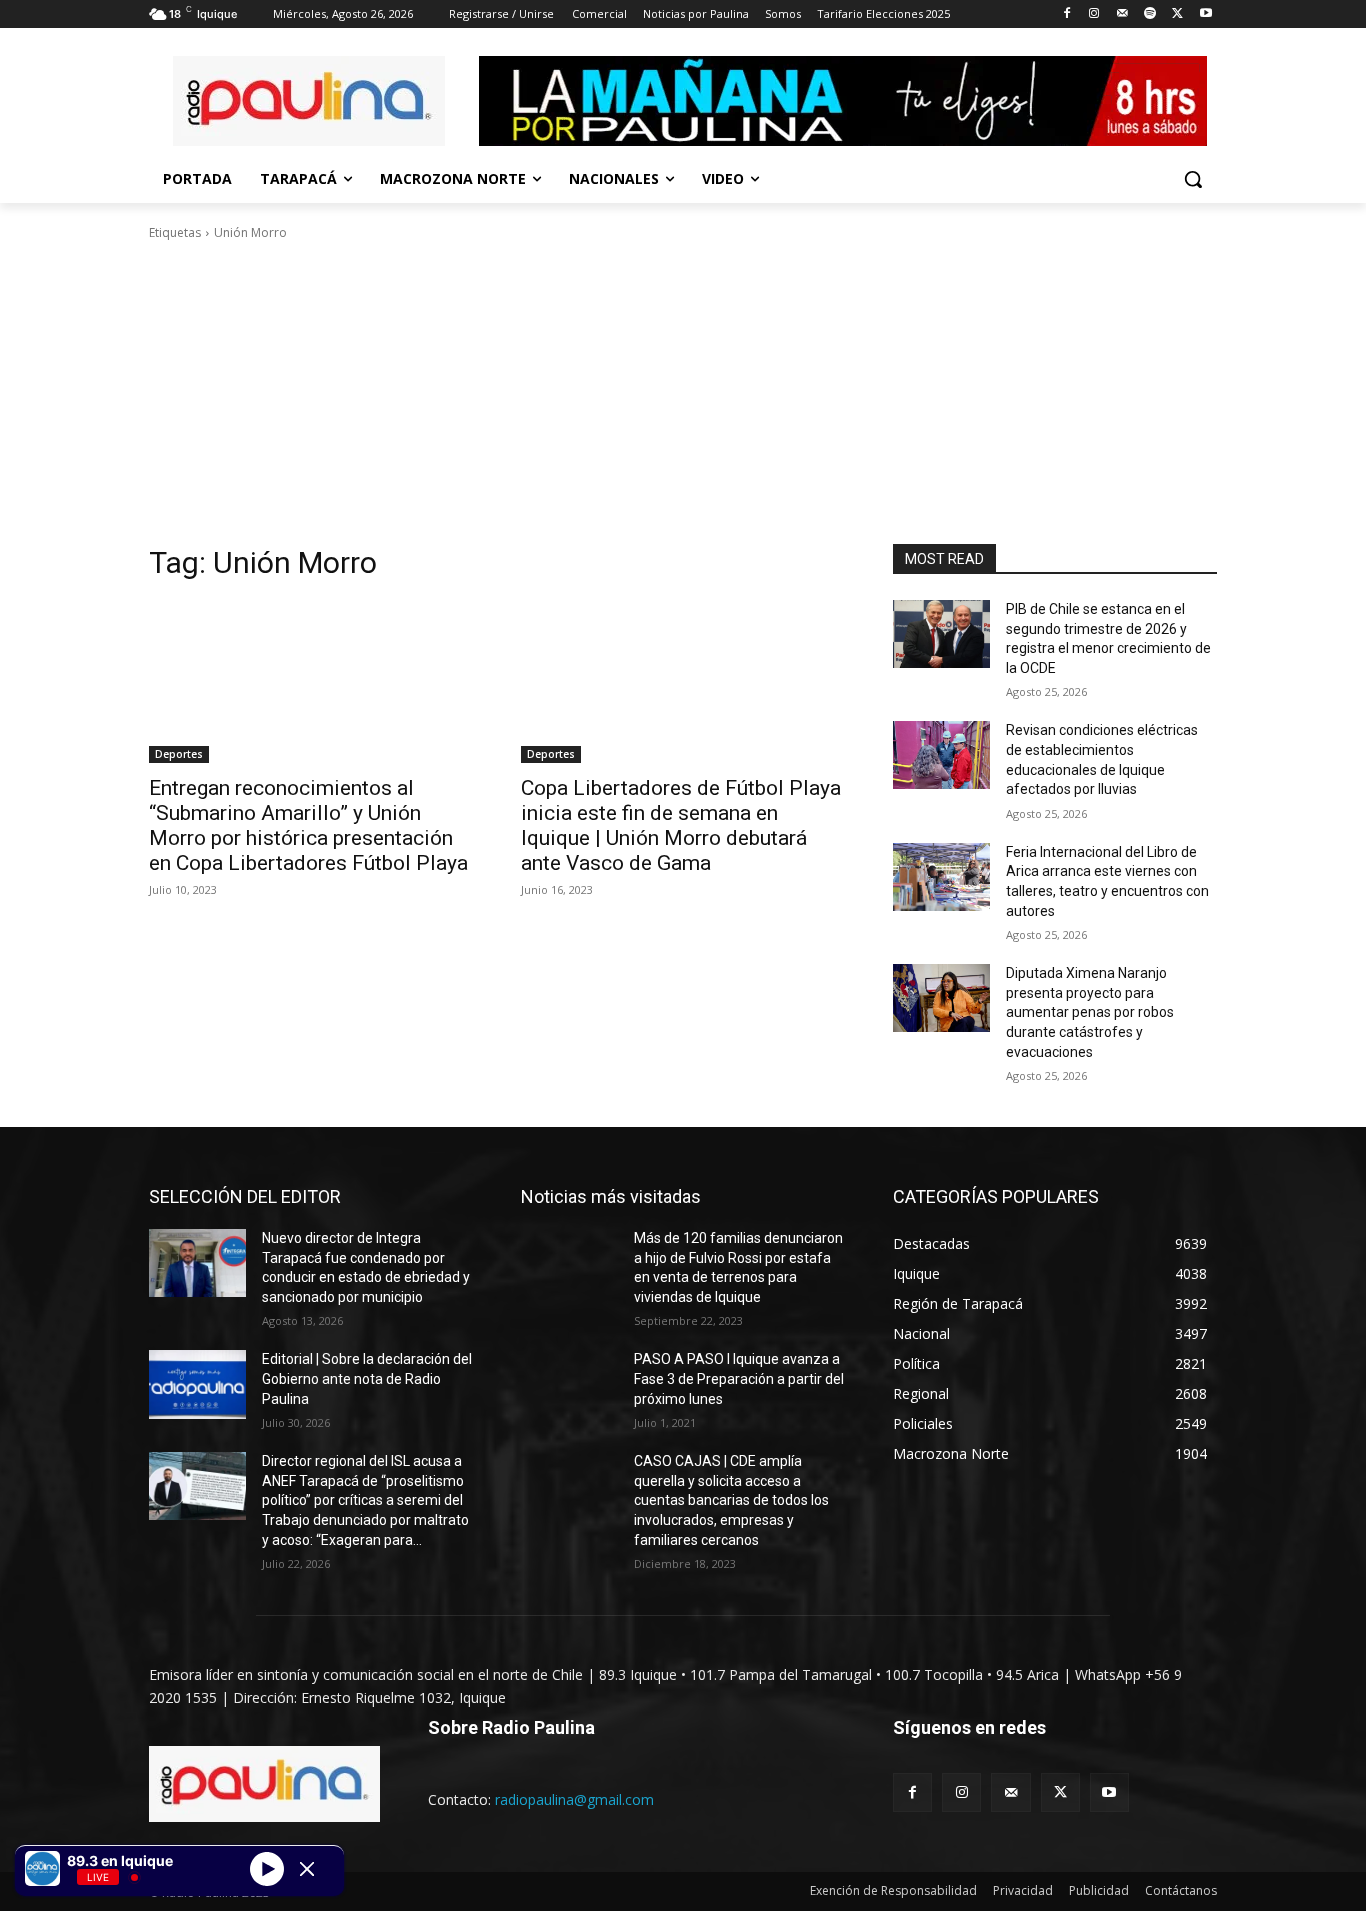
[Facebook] (1066, 14)
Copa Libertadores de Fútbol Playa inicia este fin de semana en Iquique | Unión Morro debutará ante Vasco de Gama (681, 825)
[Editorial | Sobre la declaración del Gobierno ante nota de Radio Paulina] (197, 1384)
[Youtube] (1205, 14)
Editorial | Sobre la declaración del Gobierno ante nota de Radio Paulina (367, 1378)
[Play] (267, 1868)
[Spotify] (1150, 14)
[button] (1193, 179)
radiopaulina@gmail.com (574, 1799)
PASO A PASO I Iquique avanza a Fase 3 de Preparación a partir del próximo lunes (739, 1378)
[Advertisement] (683, 393)
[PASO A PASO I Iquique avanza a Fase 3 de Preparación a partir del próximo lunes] (569, 1384)
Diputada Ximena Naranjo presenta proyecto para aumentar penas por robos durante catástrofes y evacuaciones (1090, 1012)
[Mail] (1122, 14)
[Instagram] (1094, 14)
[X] (1177, 14)
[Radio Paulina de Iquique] (309, 101)
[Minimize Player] (307, 1869)
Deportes (179, 754)
